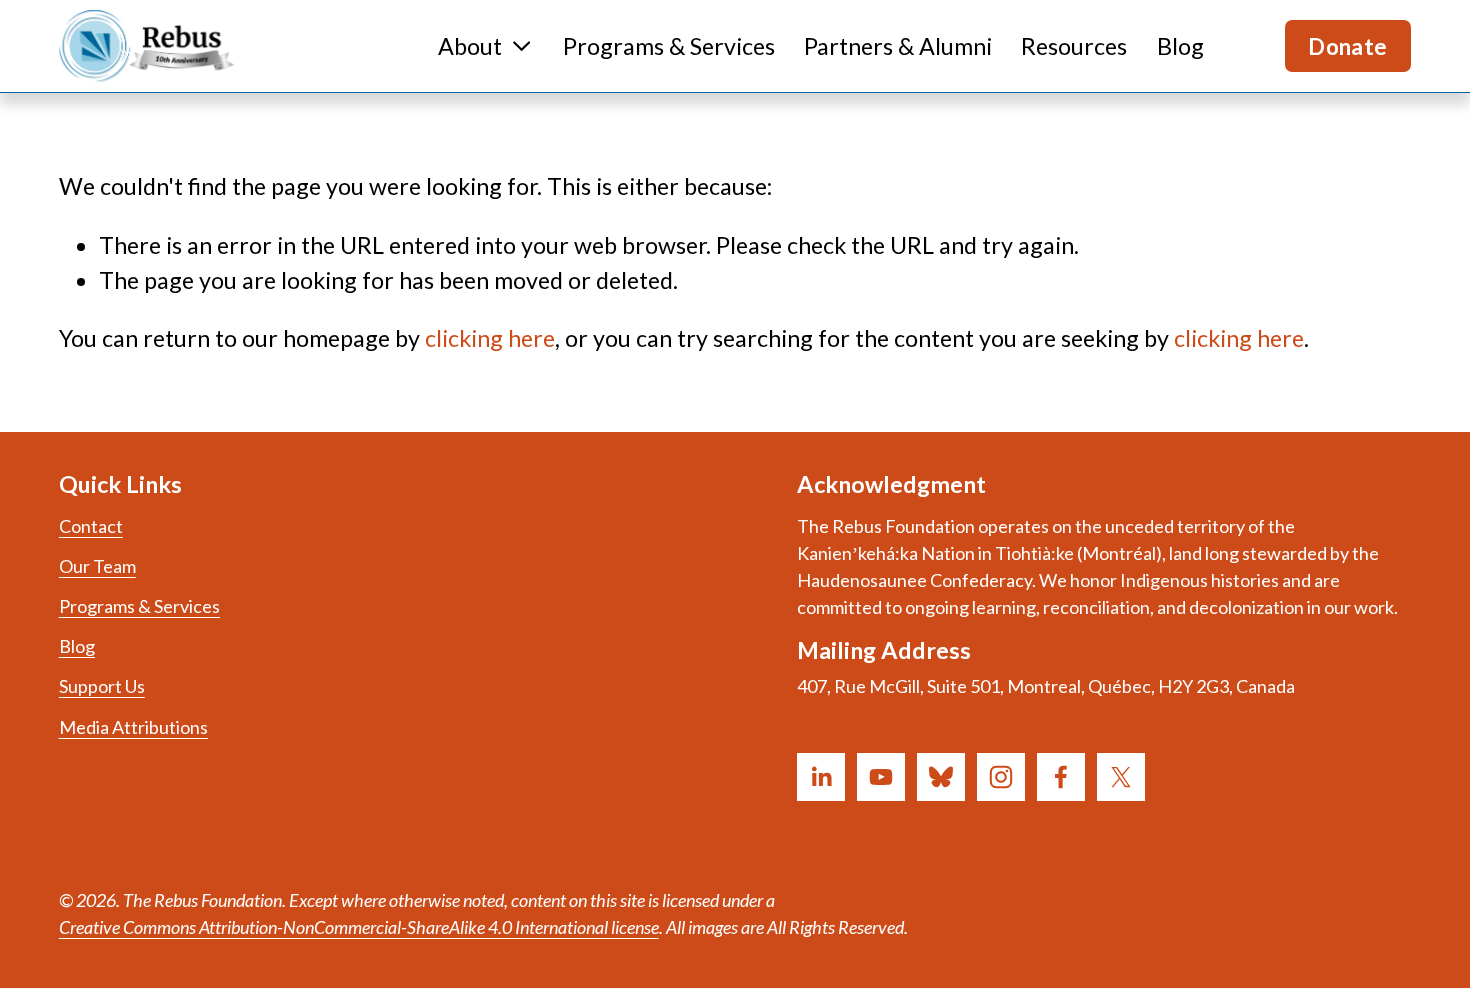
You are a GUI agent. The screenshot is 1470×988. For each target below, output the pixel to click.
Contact (91, 526)
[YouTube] (881, 777)
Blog (1180, 46)
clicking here (490, 338)
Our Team (97, 566)
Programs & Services (669, 46)
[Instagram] (1001, 777)
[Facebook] (1061, 777)
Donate (1348, 46)
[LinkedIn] (821, 777)
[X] (1121, 777)
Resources (1074, 46)
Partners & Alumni (898, 46)
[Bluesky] (941, 777)
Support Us (102, 686)
